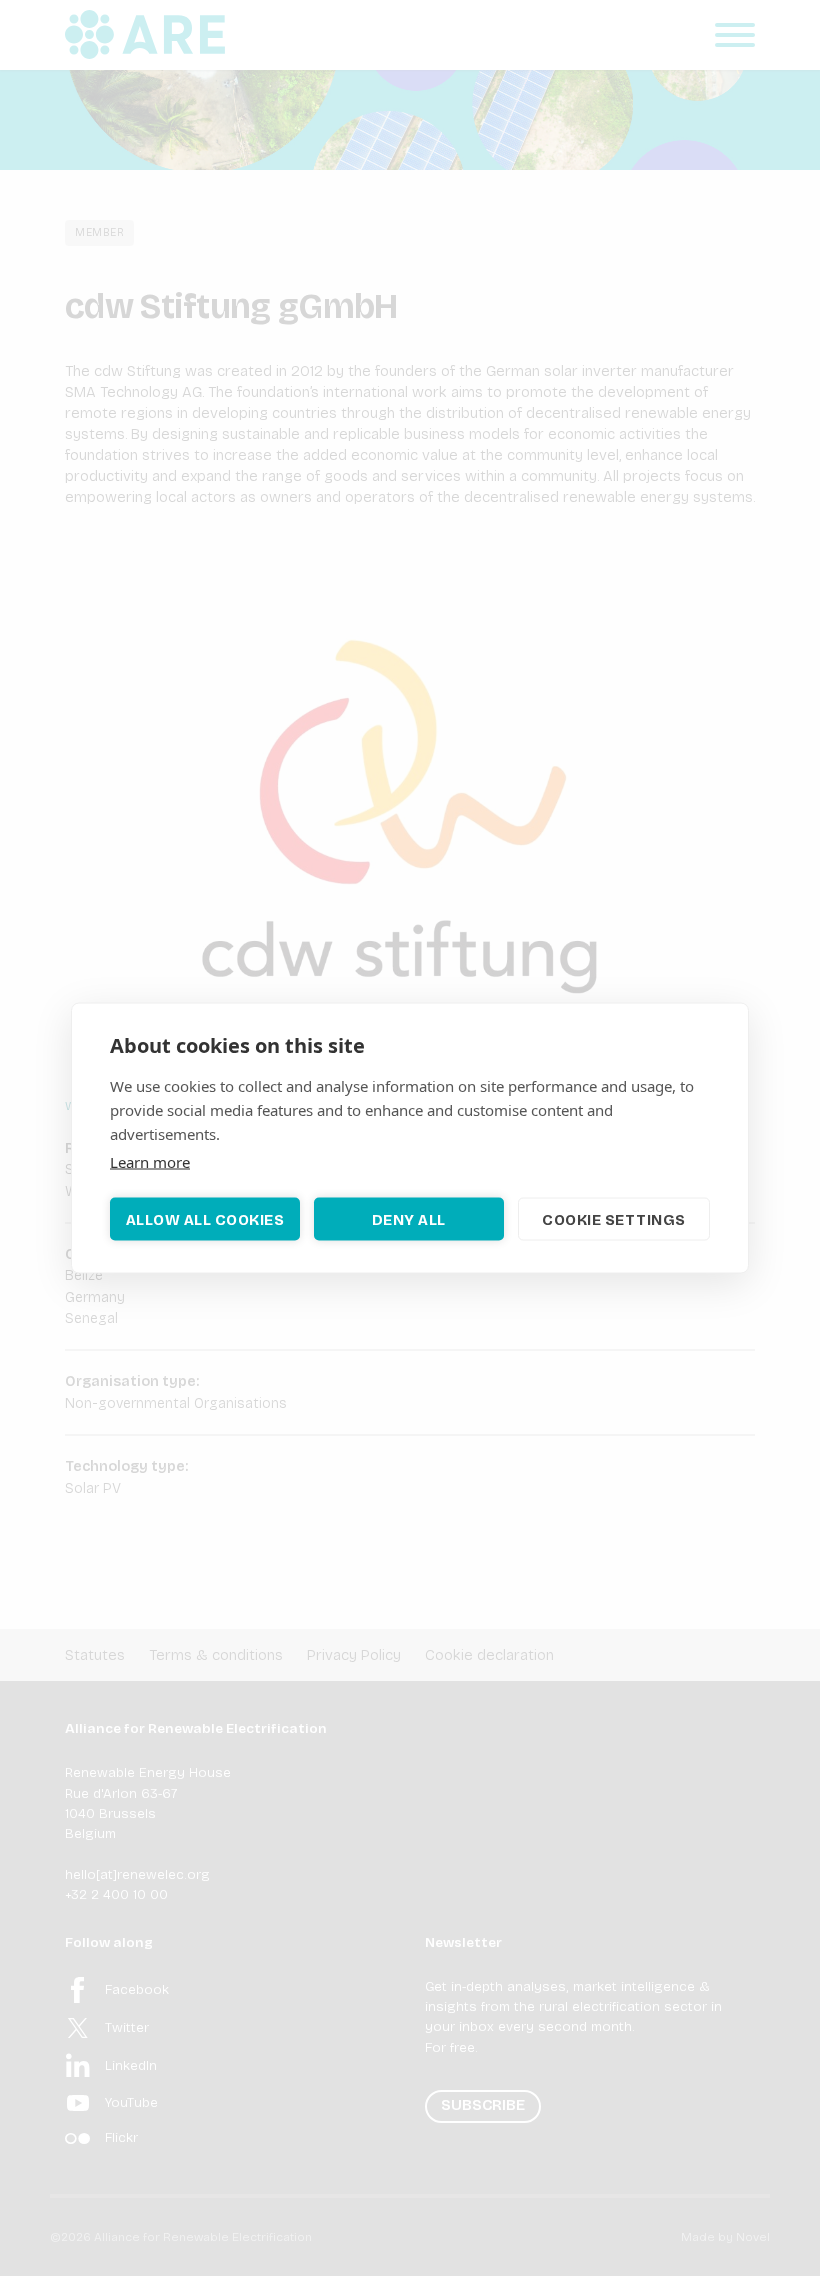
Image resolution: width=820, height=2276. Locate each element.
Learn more (150, 1162)
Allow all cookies (205, 1219)
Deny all (409, 1219)
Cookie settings (614, 1219)
